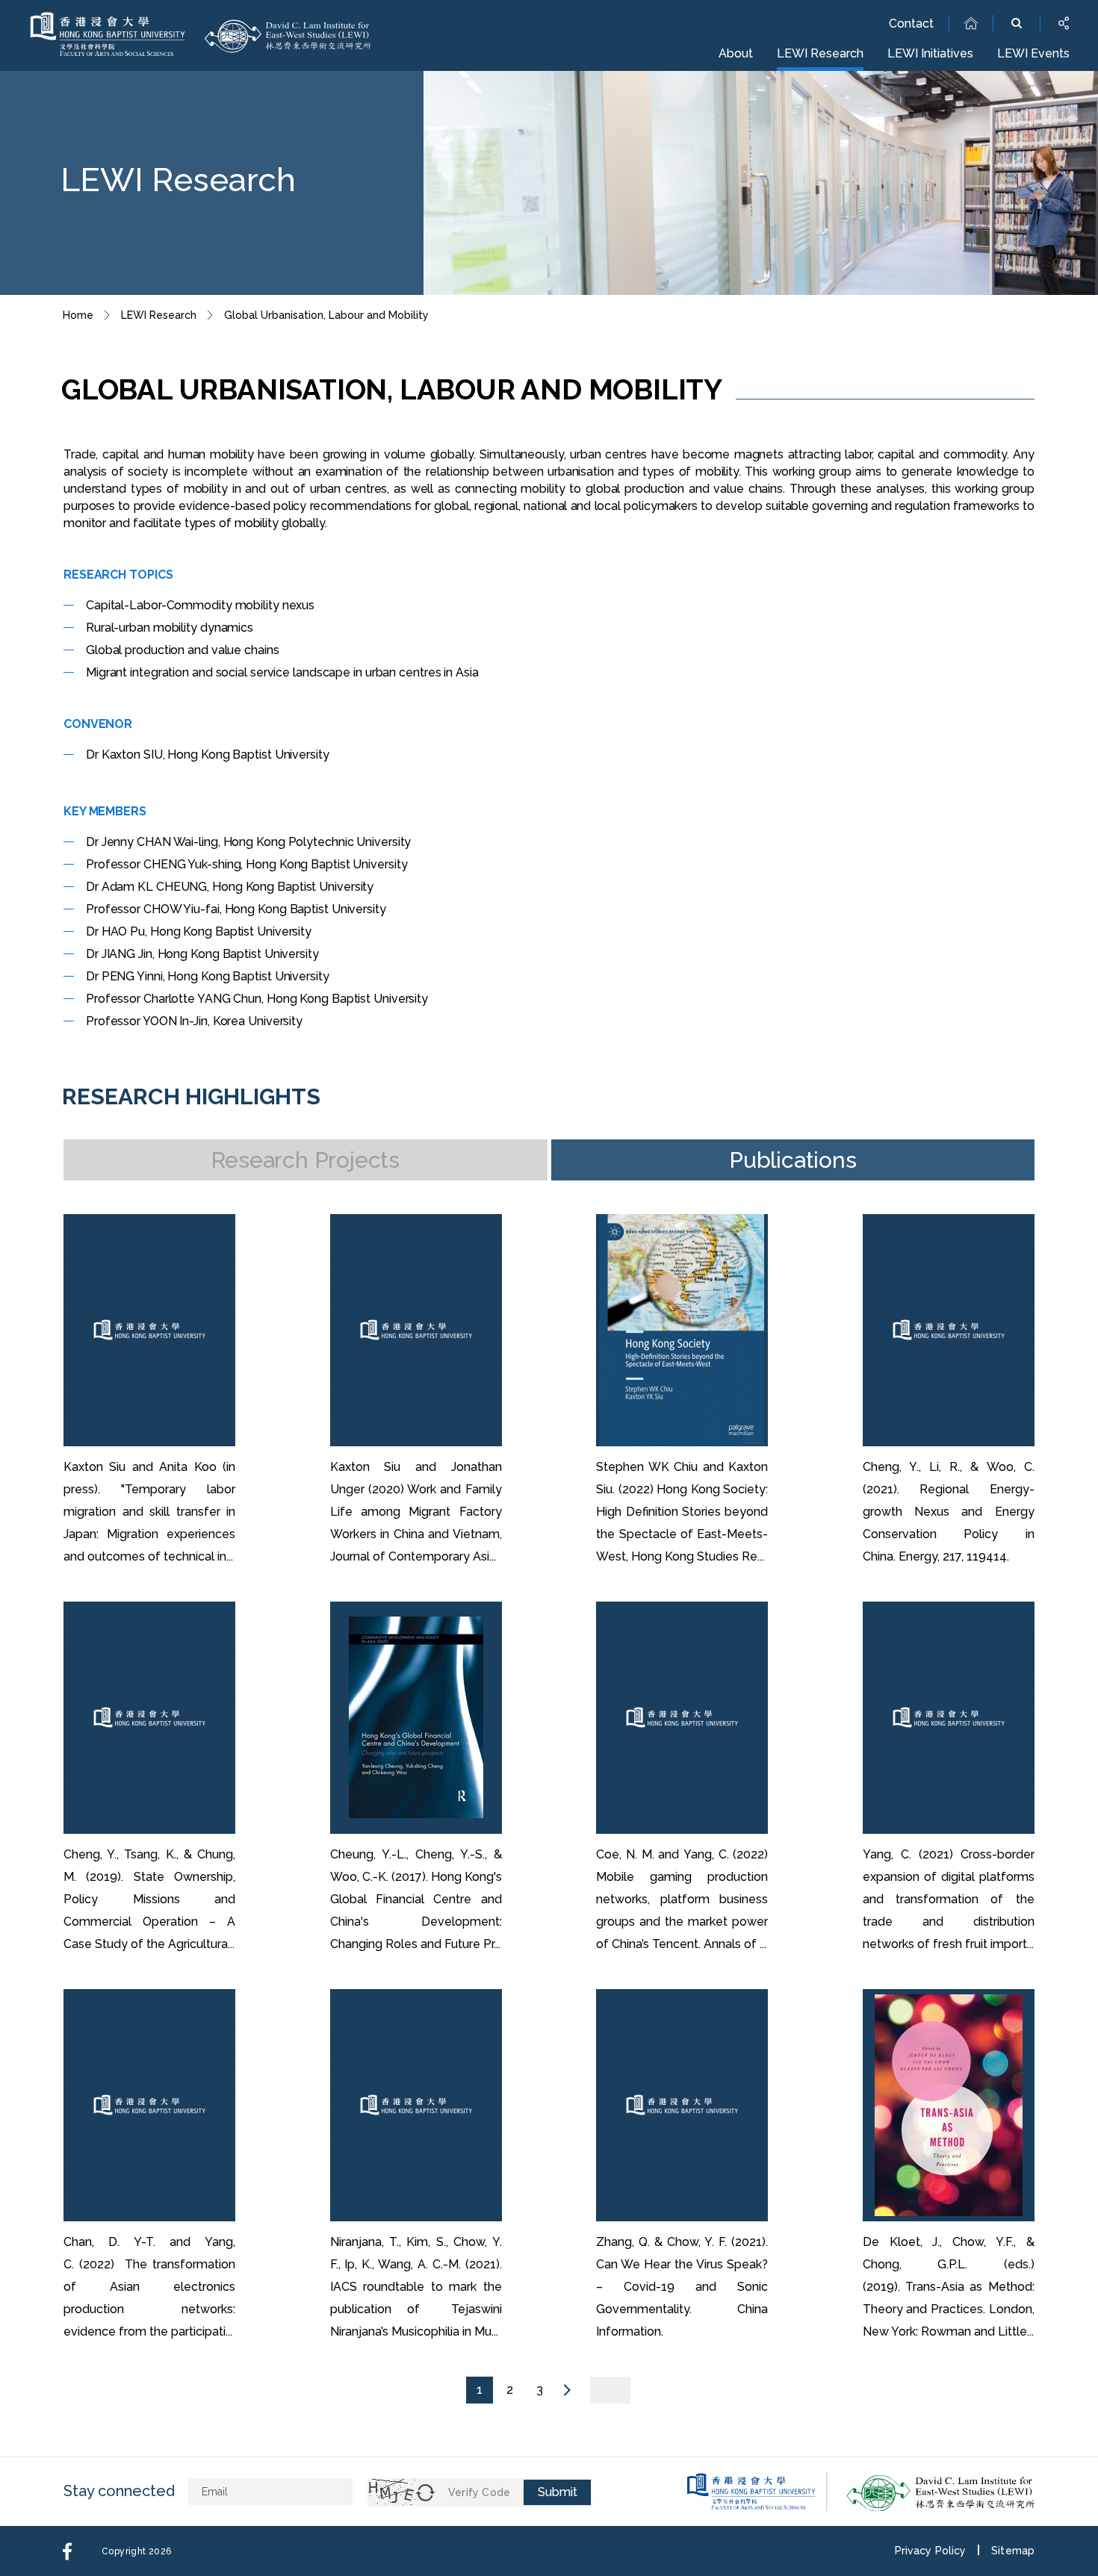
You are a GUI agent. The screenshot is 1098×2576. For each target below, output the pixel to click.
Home (78, 315)
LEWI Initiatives (930, 53)
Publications (793, 1160)
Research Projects (305, 1160)
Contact (911, 24)
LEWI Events (1033, 53)
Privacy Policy (930, 2551)
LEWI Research (820, 53)
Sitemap (1013, 2551)
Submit (558, 2492)
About (736, 53)
